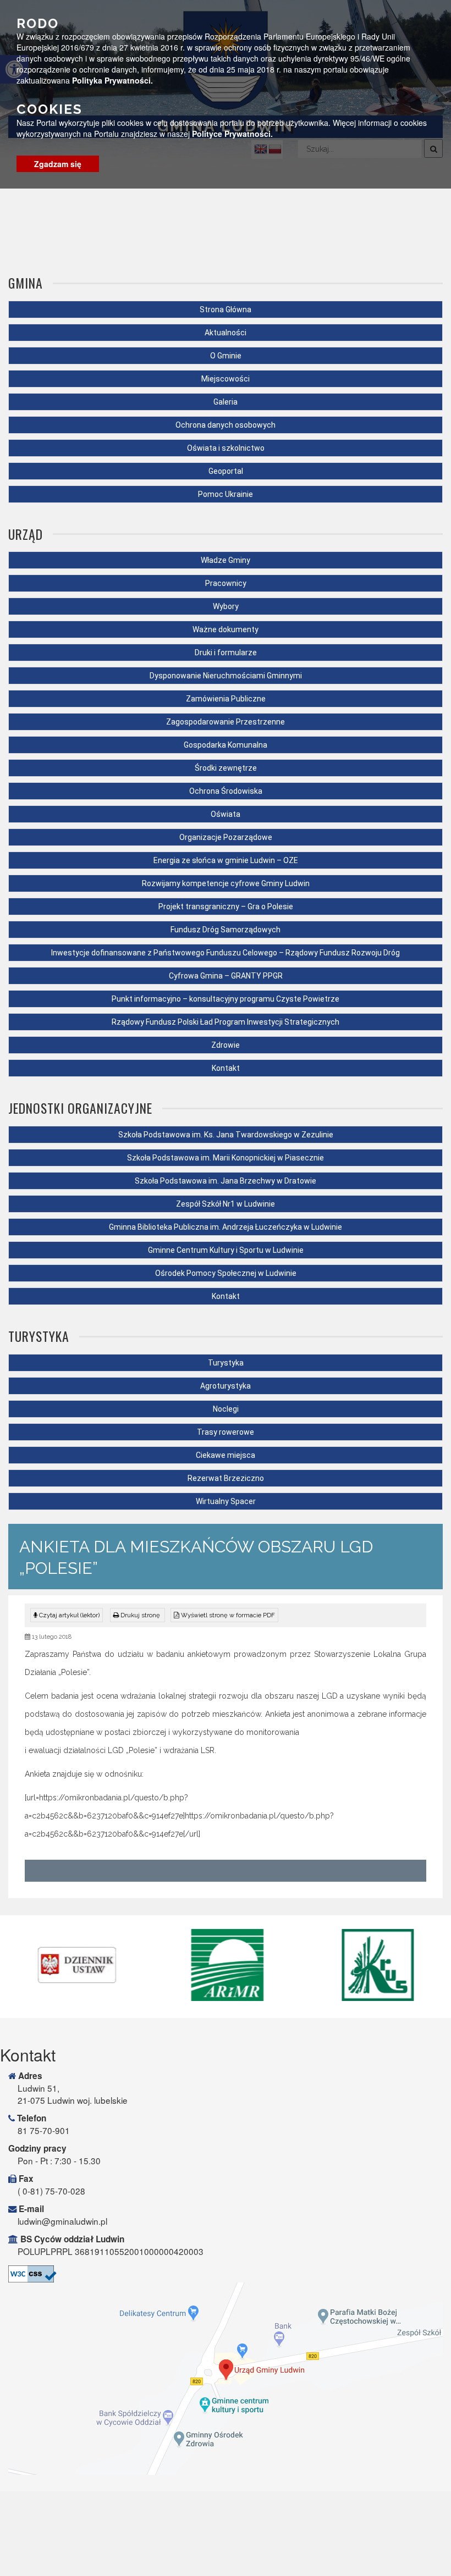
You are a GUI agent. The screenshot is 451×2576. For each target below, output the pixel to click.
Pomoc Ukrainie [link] (226, 494)
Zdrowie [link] (226, 1045)
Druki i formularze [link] (226, 653)
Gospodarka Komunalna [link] (226, 745)
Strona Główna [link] (226, 309)
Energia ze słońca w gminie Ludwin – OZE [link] (226, 860)
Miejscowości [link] (226, 379)
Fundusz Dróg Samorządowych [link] (226, 930)
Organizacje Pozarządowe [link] (226, 837)
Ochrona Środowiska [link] (226, 791)
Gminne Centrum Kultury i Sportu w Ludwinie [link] (226, 1250)
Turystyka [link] (226, 1363)
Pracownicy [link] (226, 583)
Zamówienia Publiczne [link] (226, 699)
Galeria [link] (226, 402)
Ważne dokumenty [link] (226, 629)
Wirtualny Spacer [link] (226, 1501)
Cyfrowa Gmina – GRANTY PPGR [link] (226, 976)
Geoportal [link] (226, 471)
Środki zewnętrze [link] (226, 768)
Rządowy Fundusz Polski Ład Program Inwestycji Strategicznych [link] (226, 1022)
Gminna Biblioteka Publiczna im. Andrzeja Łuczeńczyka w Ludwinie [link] (226, 1227)
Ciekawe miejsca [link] (226, 1455)
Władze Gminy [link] (226, 560)
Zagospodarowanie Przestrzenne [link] (226, 722)
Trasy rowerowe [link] (226, 1432)
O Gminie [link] (226, 356)
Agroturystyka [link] (226, 1386)
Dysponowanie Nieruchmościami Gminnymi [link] (226, 676)
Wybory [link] (226, 606)
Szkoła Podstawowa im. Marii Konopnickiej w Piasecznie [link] (226, 1158)
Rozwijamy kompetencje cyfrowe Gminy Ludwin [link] (226, 883)
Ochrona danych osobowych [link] (226, 425)
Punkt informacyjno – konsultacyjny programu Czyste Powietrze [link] (226, 999)
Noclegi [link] (226, 1409)
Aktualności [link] (226, 333)
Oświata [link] (226, 814)
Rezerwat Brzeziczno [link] (226, 1478)
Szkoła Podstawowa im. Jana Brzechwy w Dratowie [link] (226, 1181)
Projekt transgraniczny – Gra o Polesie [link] (226, 906)
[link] (137, 1615)
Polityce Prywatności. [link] (232, 134)
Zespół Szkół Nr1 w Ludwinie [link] (226, 1204)
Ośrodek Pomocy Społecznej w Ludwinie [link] (226, 1273)
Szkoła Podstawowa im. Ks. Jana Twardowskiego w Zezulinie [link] (226, 1135)
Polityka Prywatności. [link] (112, 80)
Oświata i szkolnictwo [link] (226, 448)
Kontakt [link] (226, 1068)
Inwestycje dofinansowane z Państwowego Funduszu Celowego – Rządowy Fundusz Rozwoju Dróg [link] (226, 953)
